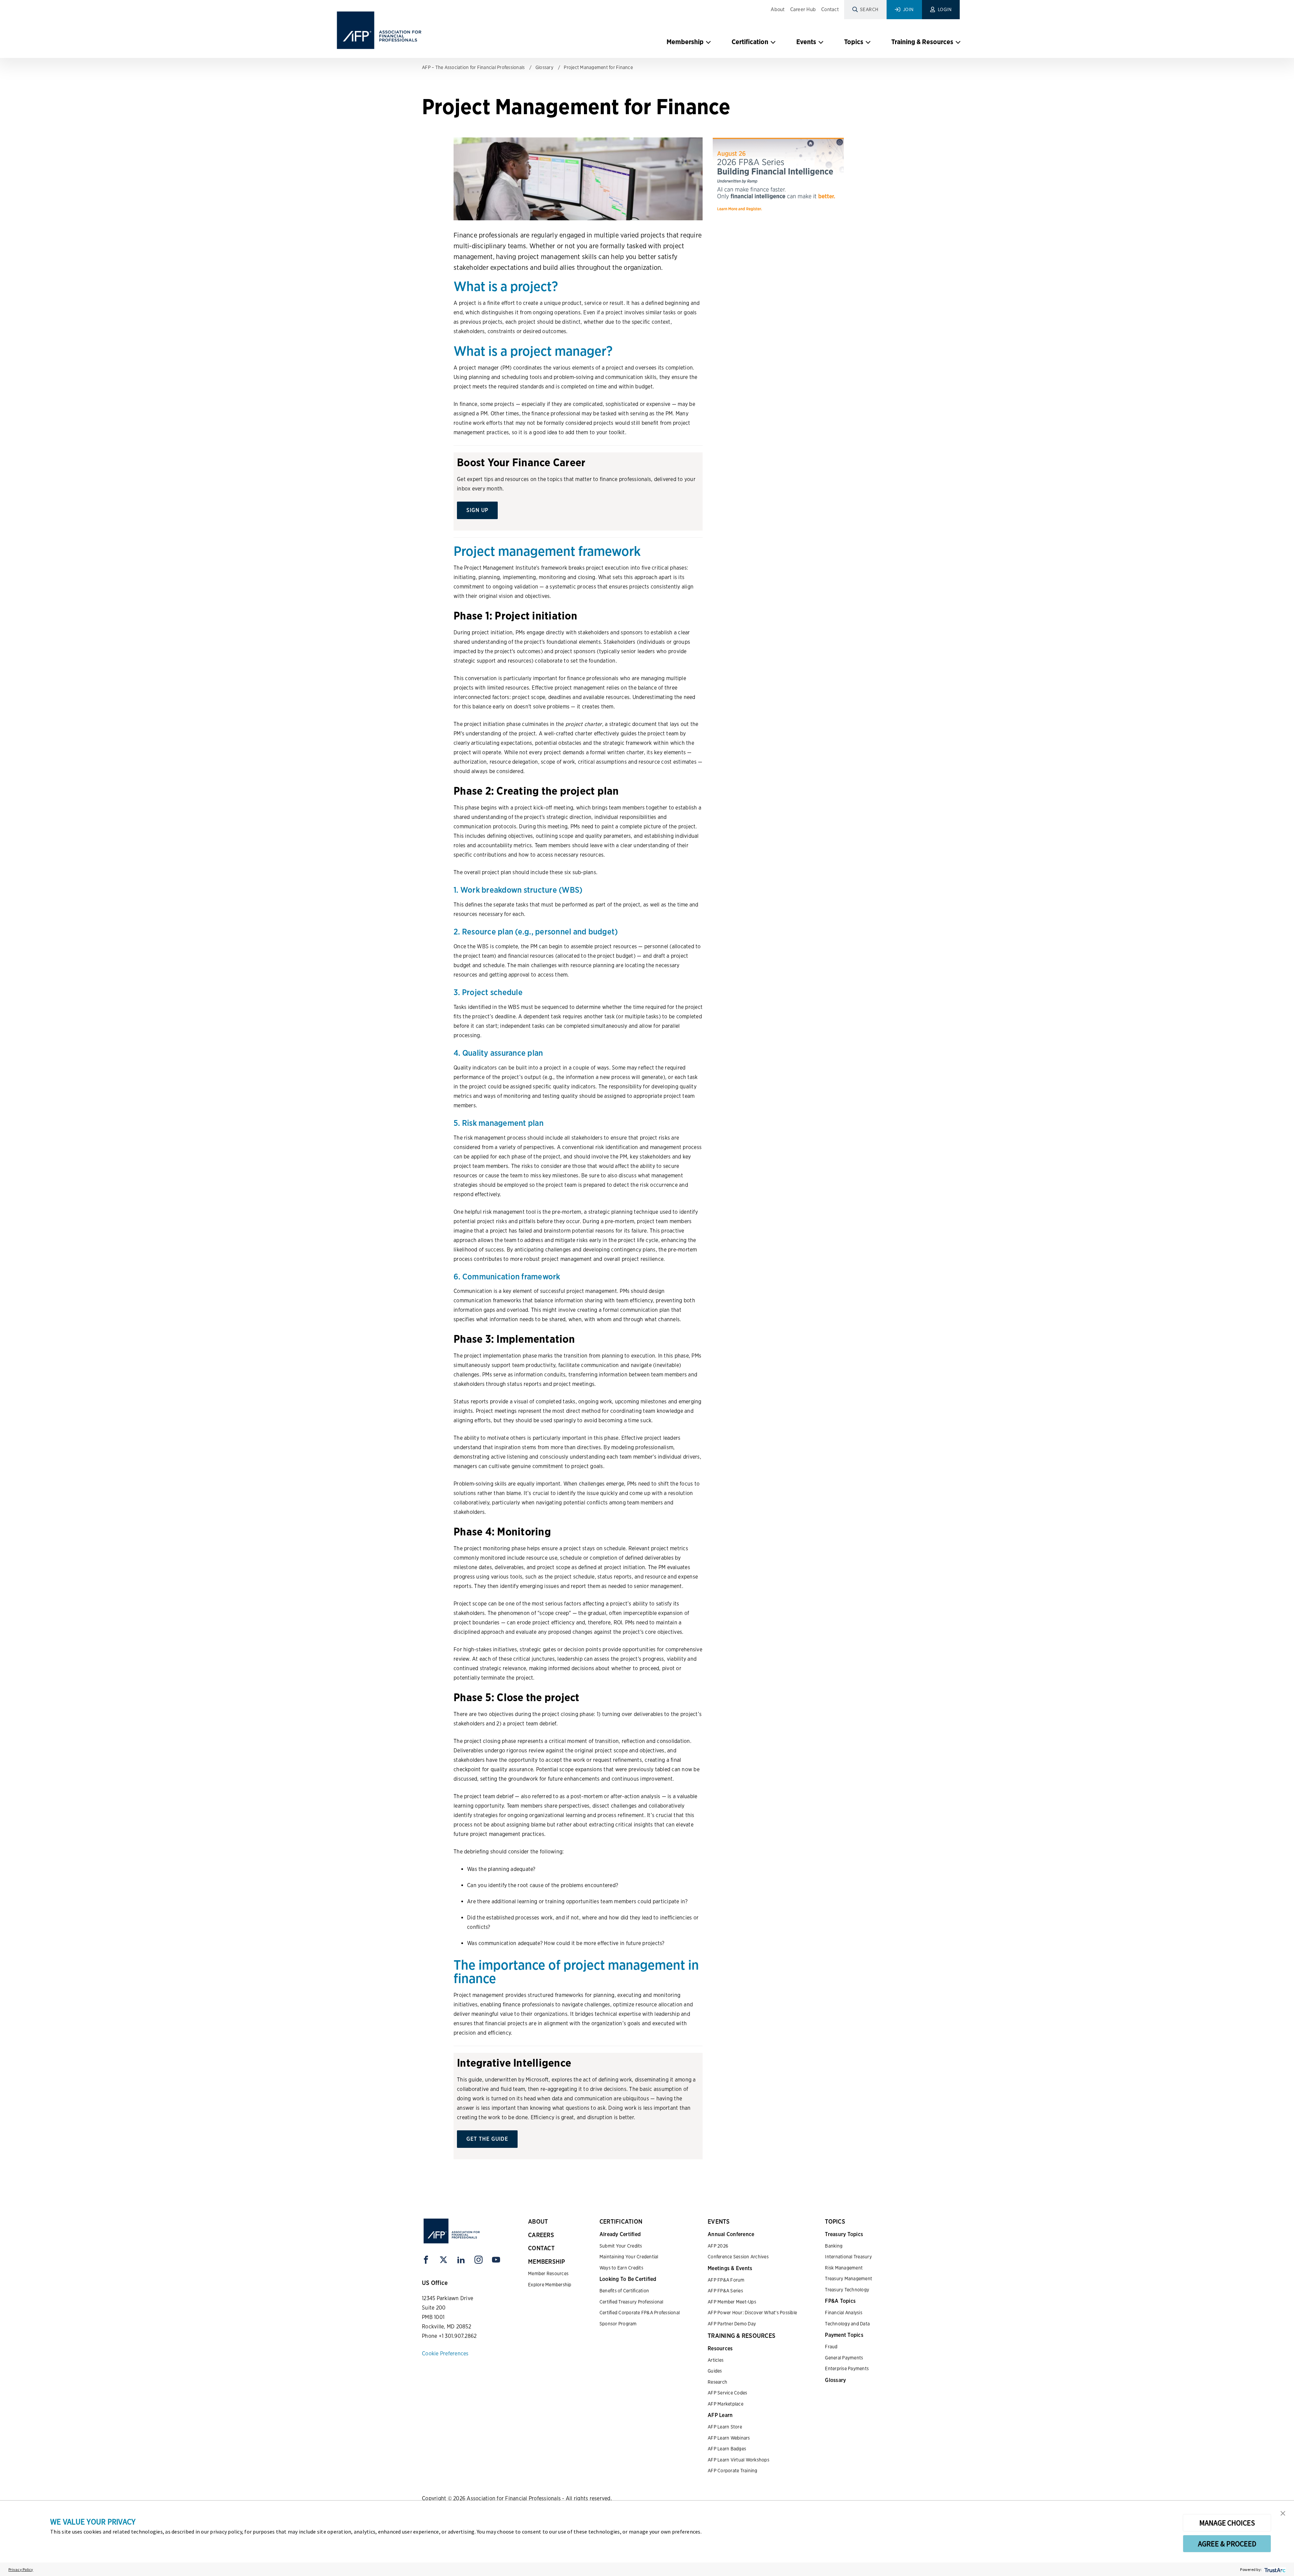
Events (806, 42)
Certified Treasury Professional (631, 2302)
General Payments (844, 2358)
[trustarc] (1274, 2569)
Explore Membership (550, 2285)
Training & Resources (922, 42)
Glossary (544, 67)
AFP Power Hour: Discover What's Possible (752, 2313)
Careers (541, 2235)
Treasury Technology (847, 2290)
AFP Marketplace (726, 2404)
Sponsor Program (618, 2324)
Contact (830, 9)
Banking (834, 2246)
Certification (750, 42)
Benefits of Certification (624, 2291)
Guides (715, 2371)
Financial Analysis (844, 2313)
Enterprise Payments (847, 2368)
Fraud (831, 2347)
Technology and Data (847, 2324)
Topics (854, 42)
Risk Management (844, 2268)
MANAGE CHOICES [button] (1227, 2523)
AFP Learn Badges (727, 2449)
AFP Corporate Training (733, 2471)
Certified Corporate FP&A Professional (640, 2313)
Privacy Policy (21, 2569)
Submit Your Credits (621, 2246)
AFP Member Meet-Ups (732, 2302)
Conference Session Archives (738, 2257)
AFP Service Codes (727, 2393)
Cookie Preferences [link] (445, 2354)
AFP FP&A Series (725, 2291)
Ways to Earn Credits (621, 2268)
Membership (685, 42)
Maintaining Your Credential (629, 2257)
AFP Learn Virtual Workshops (738, 2460)
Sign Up (477, 510)
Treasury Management (849, 2279)
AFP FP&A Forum (726, 2280)
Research (717, 2382)
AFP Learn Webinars (729, 2438)
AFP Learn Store (725, 2427)
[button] (1283, 2513)
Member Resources (548, 2273)
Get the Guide (487, 2139)
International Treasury (848, 2257)
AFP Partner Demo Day (732, 2324)
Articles (716, 2360)
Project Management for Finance (598, 67)
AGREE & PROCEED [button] (1227, 2544)
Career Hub (803, 9)
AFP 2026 (718, 2246)
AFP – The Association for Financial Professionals (473, 67)
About (778, 9)
